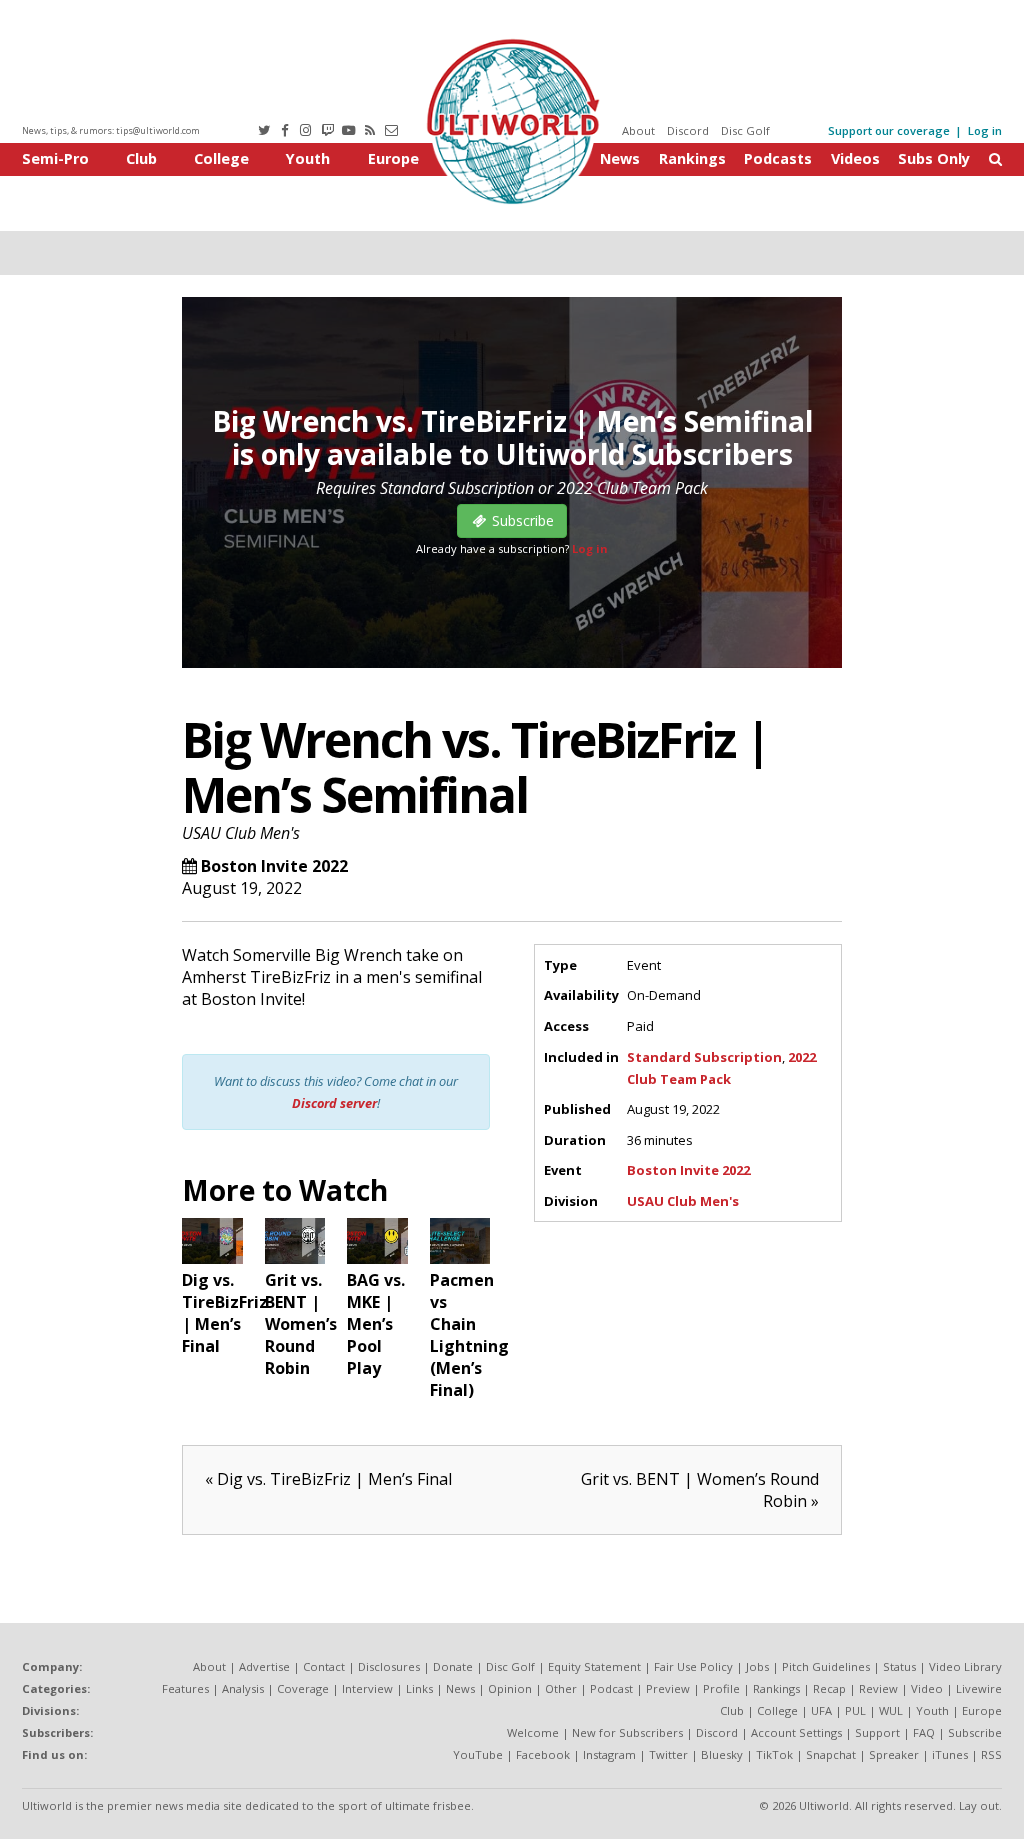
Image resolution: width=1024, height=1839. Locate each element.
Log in (985, 130)
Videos (855, 158)
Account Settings (796, 1732)
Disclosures (389, 1666)
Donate (453, 1666)
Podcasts (778, 158)
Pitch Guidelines (826, 1666)
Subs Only (934, 158)
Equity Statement (594, 1666)
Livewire (979, 1688)
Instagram (609, 1754)
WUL (891, 1710)
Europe (393, 158)
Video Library (965, 1666)
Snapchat (831, 1754)
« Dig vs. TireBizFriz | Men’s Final (328, 1479)
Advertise (264, 1666)
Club (141, 158)
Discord (688, 130)
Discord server (334, 1103)
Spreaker (894, 1754)
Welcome (533, 1732)
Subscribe (975, 1732)
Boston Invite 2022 (274, 866)
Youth (308, 158)
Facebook (543, 1754)
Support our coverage (889, 130)
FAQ (924, 1732)
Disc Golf (745, 130)
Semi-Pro (55, 158)
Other (561, 1688)
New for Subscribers (627, 1732)
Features (185, 1688)
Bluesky (722, 1754)
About (638, 130)
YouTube (478, 1754)
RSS (991, 1754)
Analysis (243, 1688)
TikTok (774, 1754)
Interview (367, 1688)
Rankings (692, 158)
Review (878, 1688)
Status (899, 1666)
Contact (324, 1666)
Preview (668, 1688)
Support (877, 1732)
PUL (855, 1710)
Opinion (510, 1688)
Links (419, 1688)
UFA (821, 1710)
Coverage (303, 1688)
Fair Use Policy (693, 1666)
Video (927, 1688)
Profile (721, 1688)
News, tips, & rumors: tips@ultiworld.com (111, 130)
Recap (829, 1688)
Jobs (757, 1666)
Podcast (611, 1688)
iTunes (950, 1754)
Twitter (668, 1754)
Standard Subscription (704, 1057)
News (620, 158)
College (221, 158)
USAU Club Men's (241, 833)
